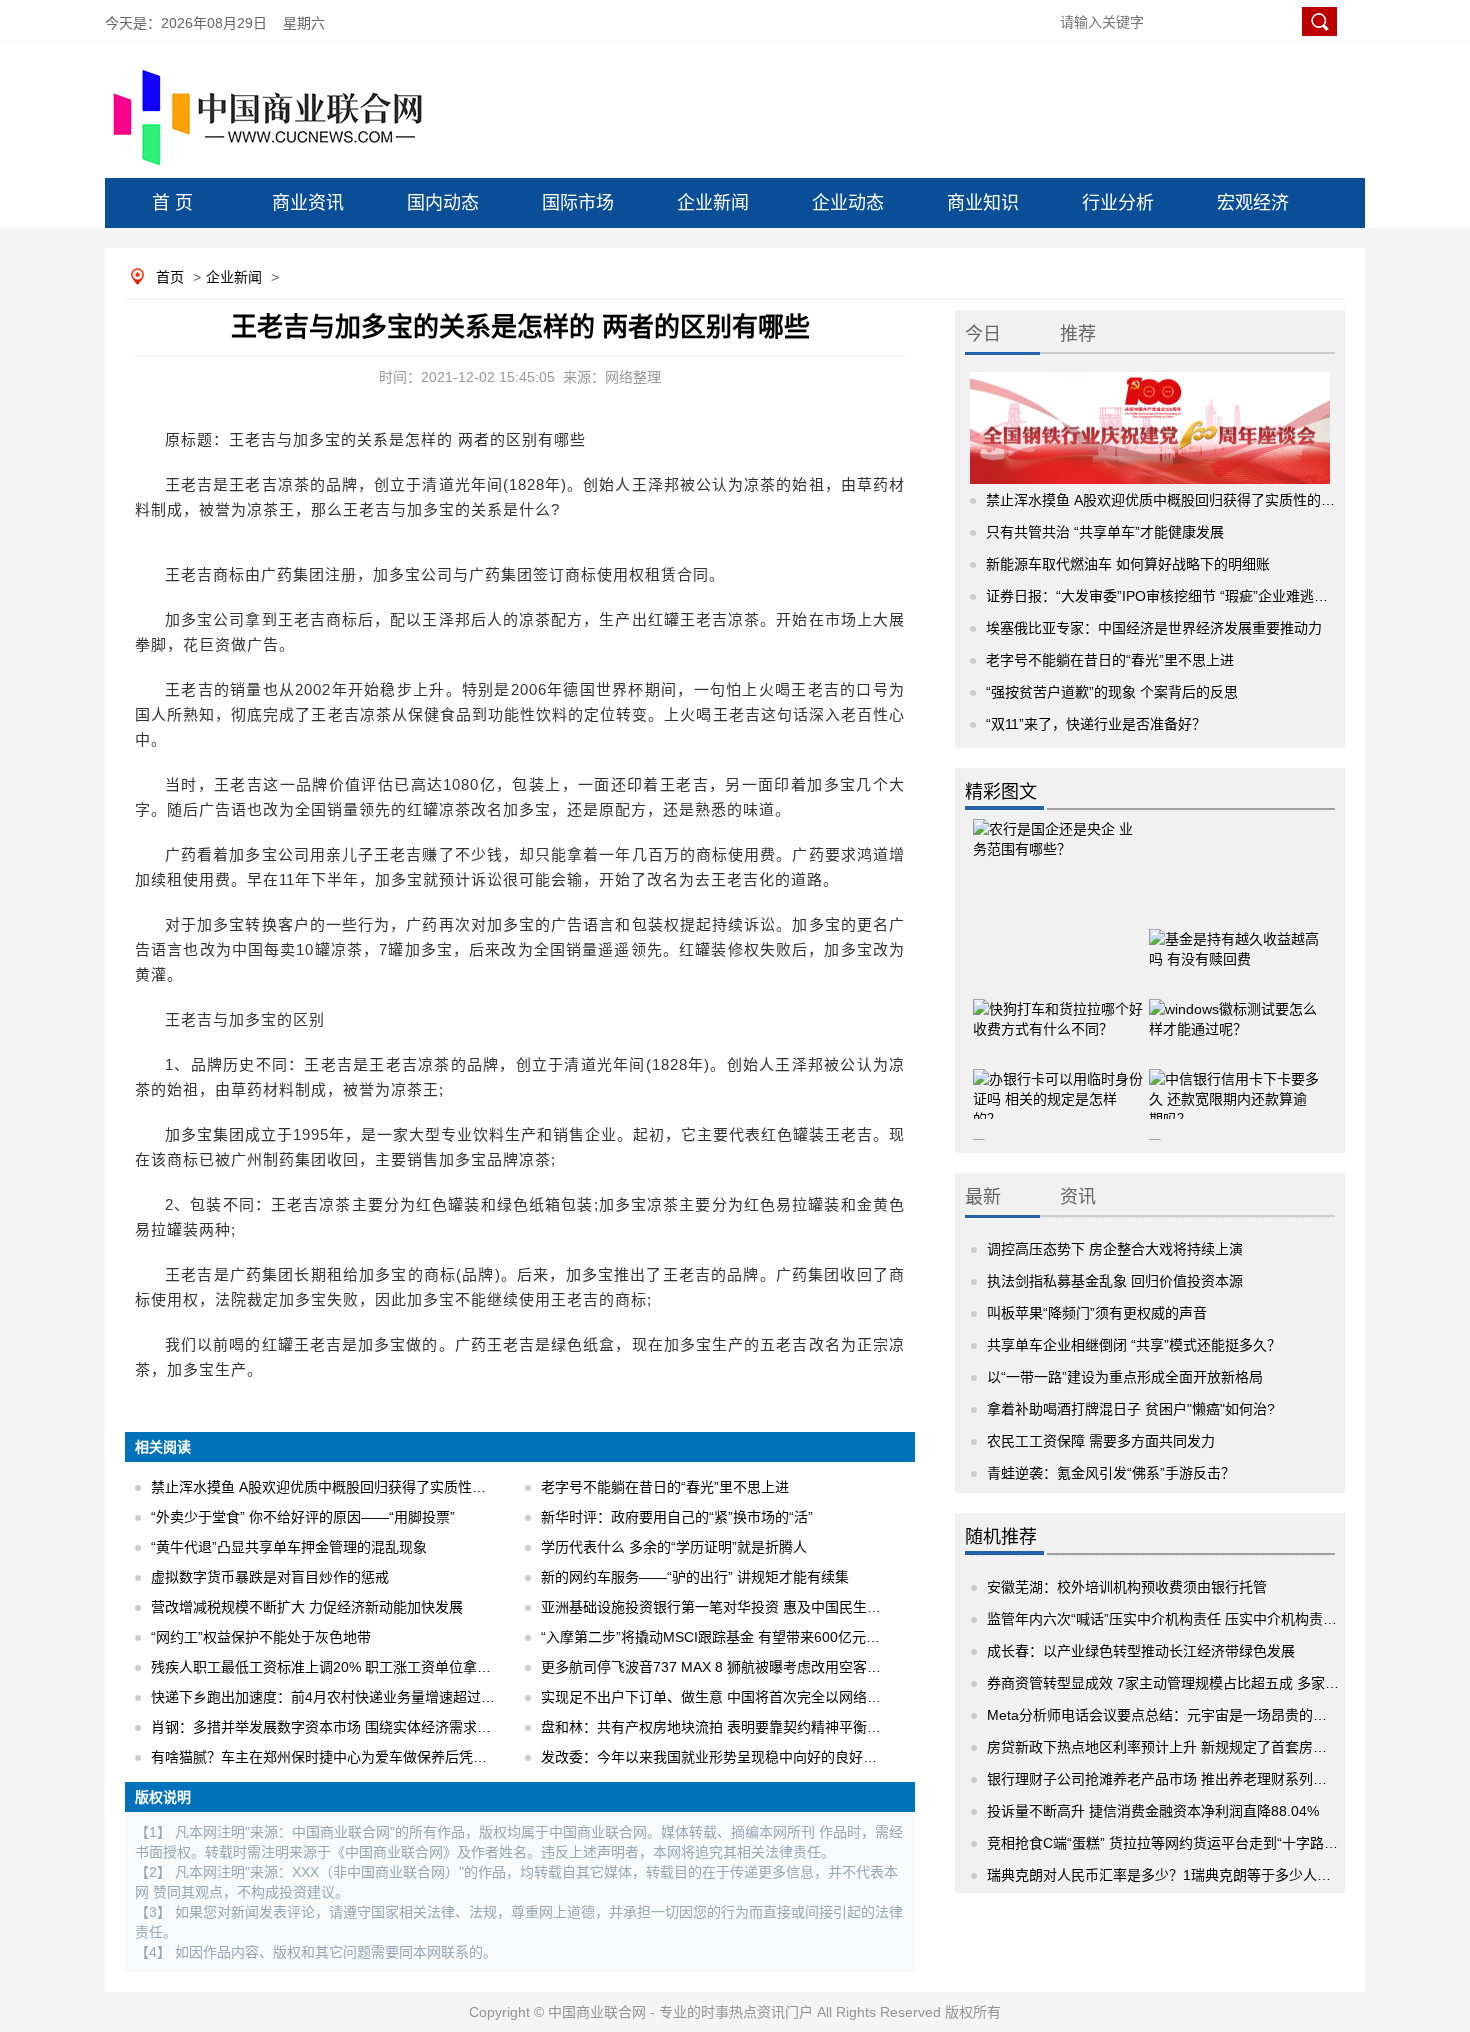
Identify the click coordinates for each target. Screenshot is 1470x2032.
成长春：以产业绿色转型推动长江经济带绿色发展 (1141, 1651)
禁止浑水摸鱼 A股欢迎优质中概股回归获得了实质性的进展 (332, 1487)
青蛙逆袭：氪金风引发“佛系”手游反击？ (1111, 1473)
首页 (170, 277)
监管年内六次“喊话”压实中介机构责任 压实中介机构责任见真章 (1183, 1619)
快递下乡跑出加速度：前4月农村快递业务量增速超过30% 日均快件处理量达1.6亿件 (412, 1697)
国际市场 (578, 203)
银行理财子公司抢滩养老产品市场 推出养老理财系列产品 (1164, 1779)
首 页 (172, 203)
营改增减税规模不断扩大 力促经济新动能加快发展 (307, 1607)
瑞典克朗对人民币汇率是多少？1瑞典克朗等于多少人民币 (1166, 1875)
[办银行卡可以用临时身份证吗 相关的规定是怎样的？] (1058, 1082)
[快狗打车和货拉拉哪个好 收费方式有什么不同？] (1058, 1012)
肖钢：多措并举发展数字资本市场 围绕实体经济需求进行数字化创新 (363, 1727)
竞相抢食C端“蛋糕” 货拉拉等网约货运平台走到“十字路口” (1165, 1843)
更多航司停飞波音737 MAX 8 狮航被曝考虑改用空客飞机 (718, 1667)
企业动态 (848, 203)
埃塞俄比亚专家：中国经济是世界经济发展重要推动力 (1154, 628)
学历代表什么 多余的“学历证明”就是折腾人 (674, 1547)
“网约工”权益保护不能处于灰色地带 (261, 1637)
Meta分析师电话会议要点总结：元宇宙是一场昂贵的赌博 (1164, 1715)
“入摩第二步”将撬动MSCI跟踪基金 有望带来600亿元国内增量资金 (745, 1637)
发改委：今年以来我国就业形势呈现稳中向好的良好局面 (716, 1757)
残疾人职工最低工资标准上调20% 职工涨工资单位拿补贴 (328, 1667)
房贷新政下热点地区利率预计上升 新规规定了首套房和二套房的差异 (1199, 1747)
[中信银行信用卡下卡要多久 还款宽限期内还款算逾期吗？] (1234, 1082)
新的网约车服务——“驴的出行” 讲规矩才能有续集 (695, 1577)
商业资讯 (308, 203)
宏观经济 (1253, 203)
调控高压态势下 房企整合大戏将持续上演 (1115, 1249)
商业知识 (983, 203)
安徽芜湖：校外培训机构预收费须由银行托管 (1127, 1587)
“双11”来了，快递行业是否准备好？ (1096, 724)
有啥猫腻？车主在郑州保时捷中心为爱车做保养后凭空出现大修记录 (361, 1757)
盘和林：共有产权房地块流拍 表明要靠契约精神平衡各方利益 (732, 1727)
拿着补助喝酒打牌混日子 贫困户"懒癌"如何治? (1131, 1409)
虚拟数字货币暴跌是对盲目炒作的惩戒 (270, 1577)
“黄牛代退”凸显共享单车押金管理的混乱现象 (289, 1547)
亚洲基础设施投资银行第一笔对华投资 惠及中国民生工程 (718, 1607)
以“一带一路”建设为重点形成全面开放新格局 (1125, 1377)
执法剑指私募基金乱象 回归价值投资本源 (1115, 1281)
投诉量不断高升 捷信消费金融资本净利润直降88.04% (1153, 1811)
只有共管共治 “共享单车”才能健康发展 (1105, 532)
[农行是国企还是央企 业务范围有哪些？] (1058, 857)
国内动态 (443, 203)
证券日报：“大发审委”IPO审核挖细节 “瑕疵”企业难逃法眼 (1164, 596)
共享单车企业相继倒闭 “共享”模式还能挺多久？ (1134, 1345)
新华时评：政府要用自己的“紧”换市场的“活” (677, 1517)
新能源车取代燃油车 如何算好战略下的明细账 (1128, 564)
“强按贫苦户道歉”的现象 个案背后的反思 (1112, 692)
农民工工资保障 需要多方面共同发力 (1101, 1441)
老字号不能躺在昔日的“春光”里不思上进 (665, 1487)
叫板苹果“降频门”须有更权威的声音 (1097, 1313)
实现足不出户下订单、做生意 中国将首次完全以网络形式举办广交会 (753, 1697)
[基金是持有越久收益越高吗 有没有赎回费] (1234, 942)
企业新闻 (713, 203)
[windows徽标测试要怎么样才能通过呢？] (1234, 1012)
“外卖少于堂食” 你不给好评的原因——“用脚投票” (303, 1517)
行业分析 (1118, 203)
